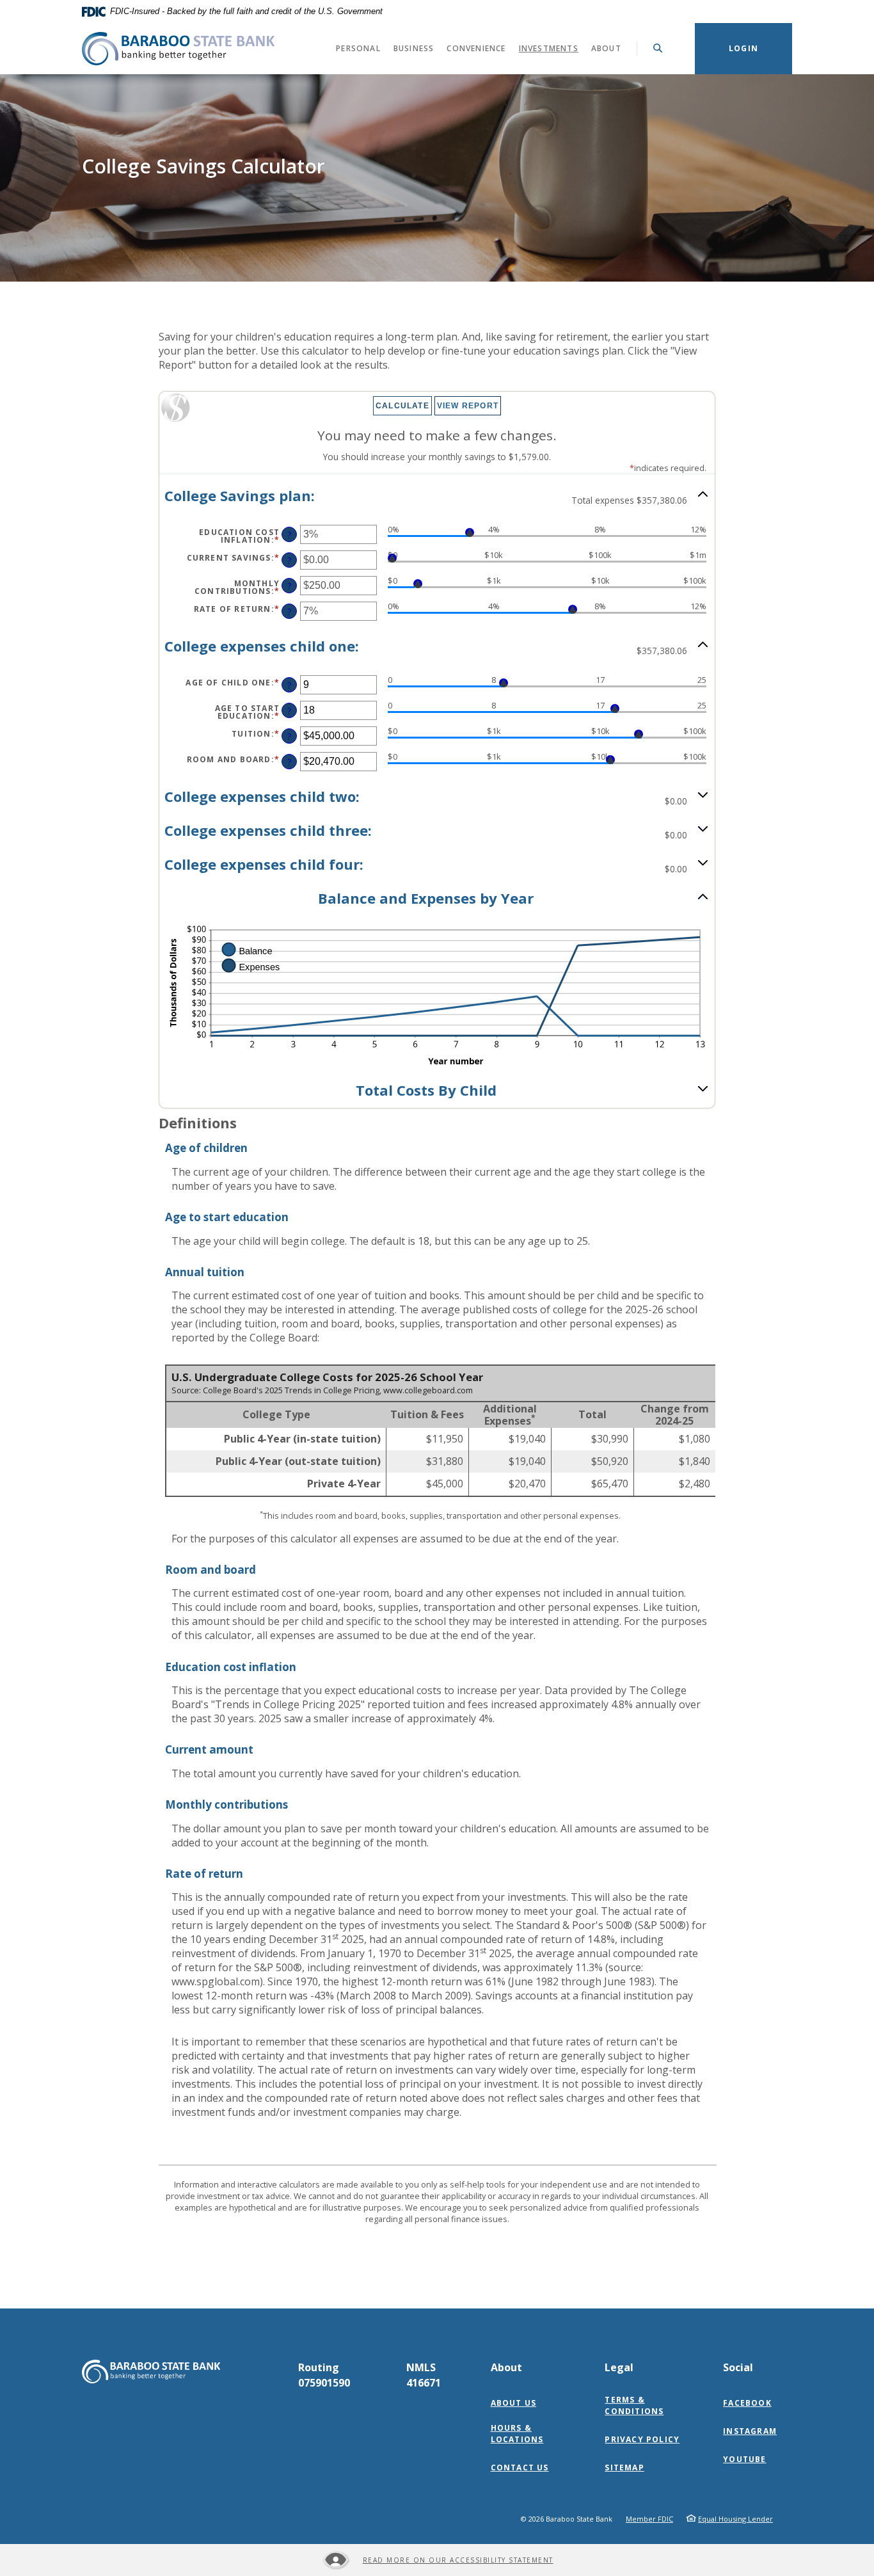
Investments (552, 48)
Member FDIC (649, 2519)
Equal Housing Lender (735, 2519)
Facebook (750, 2403)
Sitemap (624, 2468)
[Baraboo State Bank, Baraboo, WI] (178, 49)
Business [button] (414, 48)
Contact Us (520, 2468)
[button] (437, 497)
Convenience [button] (476, 48)
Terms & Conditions (634, 2405)
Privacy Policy (642, 2439)
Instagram (753, 2431)
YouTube (747, 2460)
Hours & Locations (517, 2434)
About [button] (606, 48)
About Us (514, 2403)
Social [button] (738, 2367)
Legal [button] (619, 2367)
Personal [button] (358, 48)
